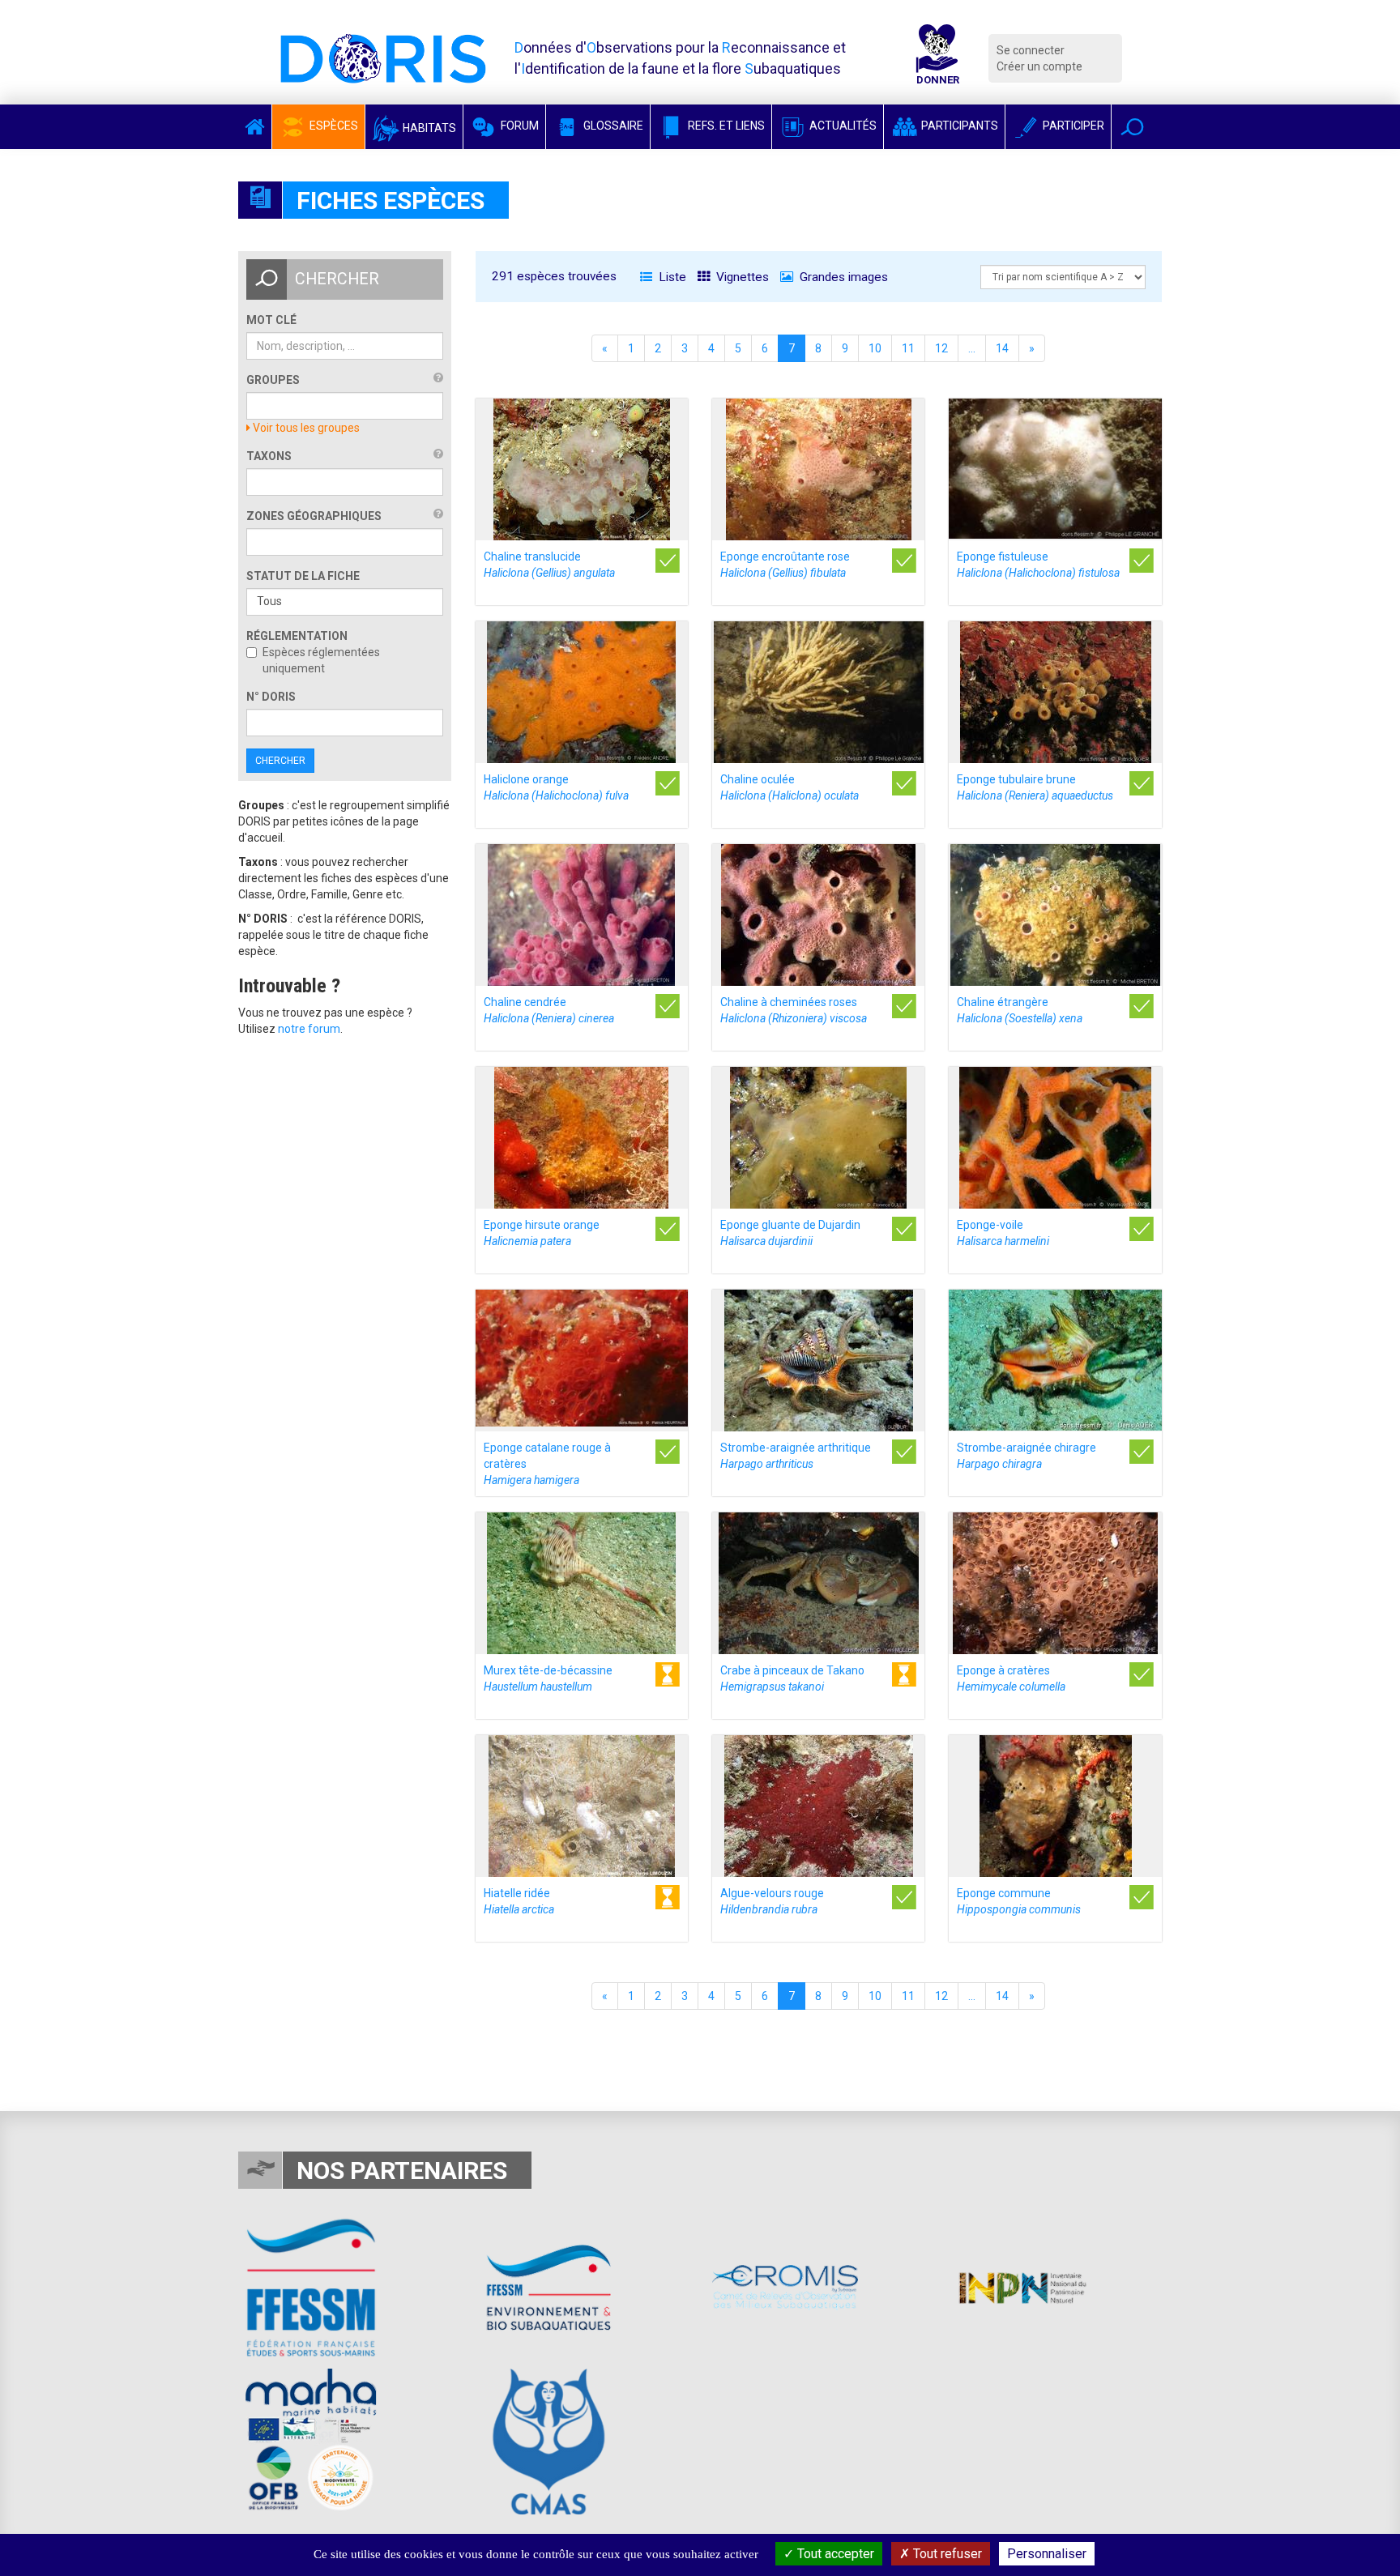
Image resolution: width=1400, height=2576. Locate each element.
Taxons (269, 456)
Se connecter (1031, 50)
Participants (958, 126)
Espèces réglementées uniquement (321, 660)
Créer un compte (1039, 66)
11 (908, 348)
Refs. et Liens (725, 126)
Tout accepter (834, 2554)
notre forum (309, 1029)
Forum (519, 126)
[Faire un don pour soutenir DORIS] (937, 58)
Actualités (842, 126)
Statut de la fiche (303, 576)
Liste (671, 277)
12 (941, 348)
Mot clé (271, 320)
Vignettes (741, 277)
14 (1002, 348)
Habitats (428, 128)
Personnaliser (1047, 2554)
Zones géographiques (314, 516)
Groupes (273, 380)
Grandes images (842, 277)
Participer (1072, 126)
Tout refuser (946, 2554)
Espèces (333, 126)
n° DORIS (271, 697)
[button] (1132, 127)
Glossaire (612, 126)
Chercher (280, 761)
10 (875, 348)
